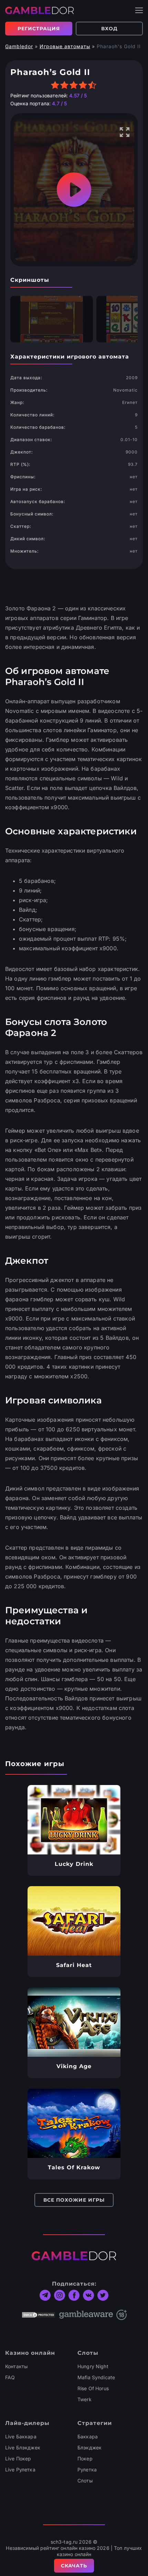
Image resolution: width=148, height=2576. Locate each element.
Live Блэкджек (23, 2447)
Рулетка (87, 2470)
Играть (74, 1820)
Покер (85, 2459)
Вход (109, 29)
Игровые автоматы (65, 46)
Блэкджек (89, 2447)
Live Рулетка (20, 2470)
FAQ (10, 2377)
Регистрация (39, 29)
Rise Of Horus (93, 2388)
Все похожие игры (74, 2200)
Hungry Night (93, 2366)
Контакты (16, 2366)
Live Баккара (21, 2436)
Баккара (88, 2436)
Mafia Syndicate (96, 2377)
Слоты (85, 2481)
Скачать (74, 2566)
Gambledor (19, 46)
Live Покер (18, 2459)
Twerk (84, 2399)
